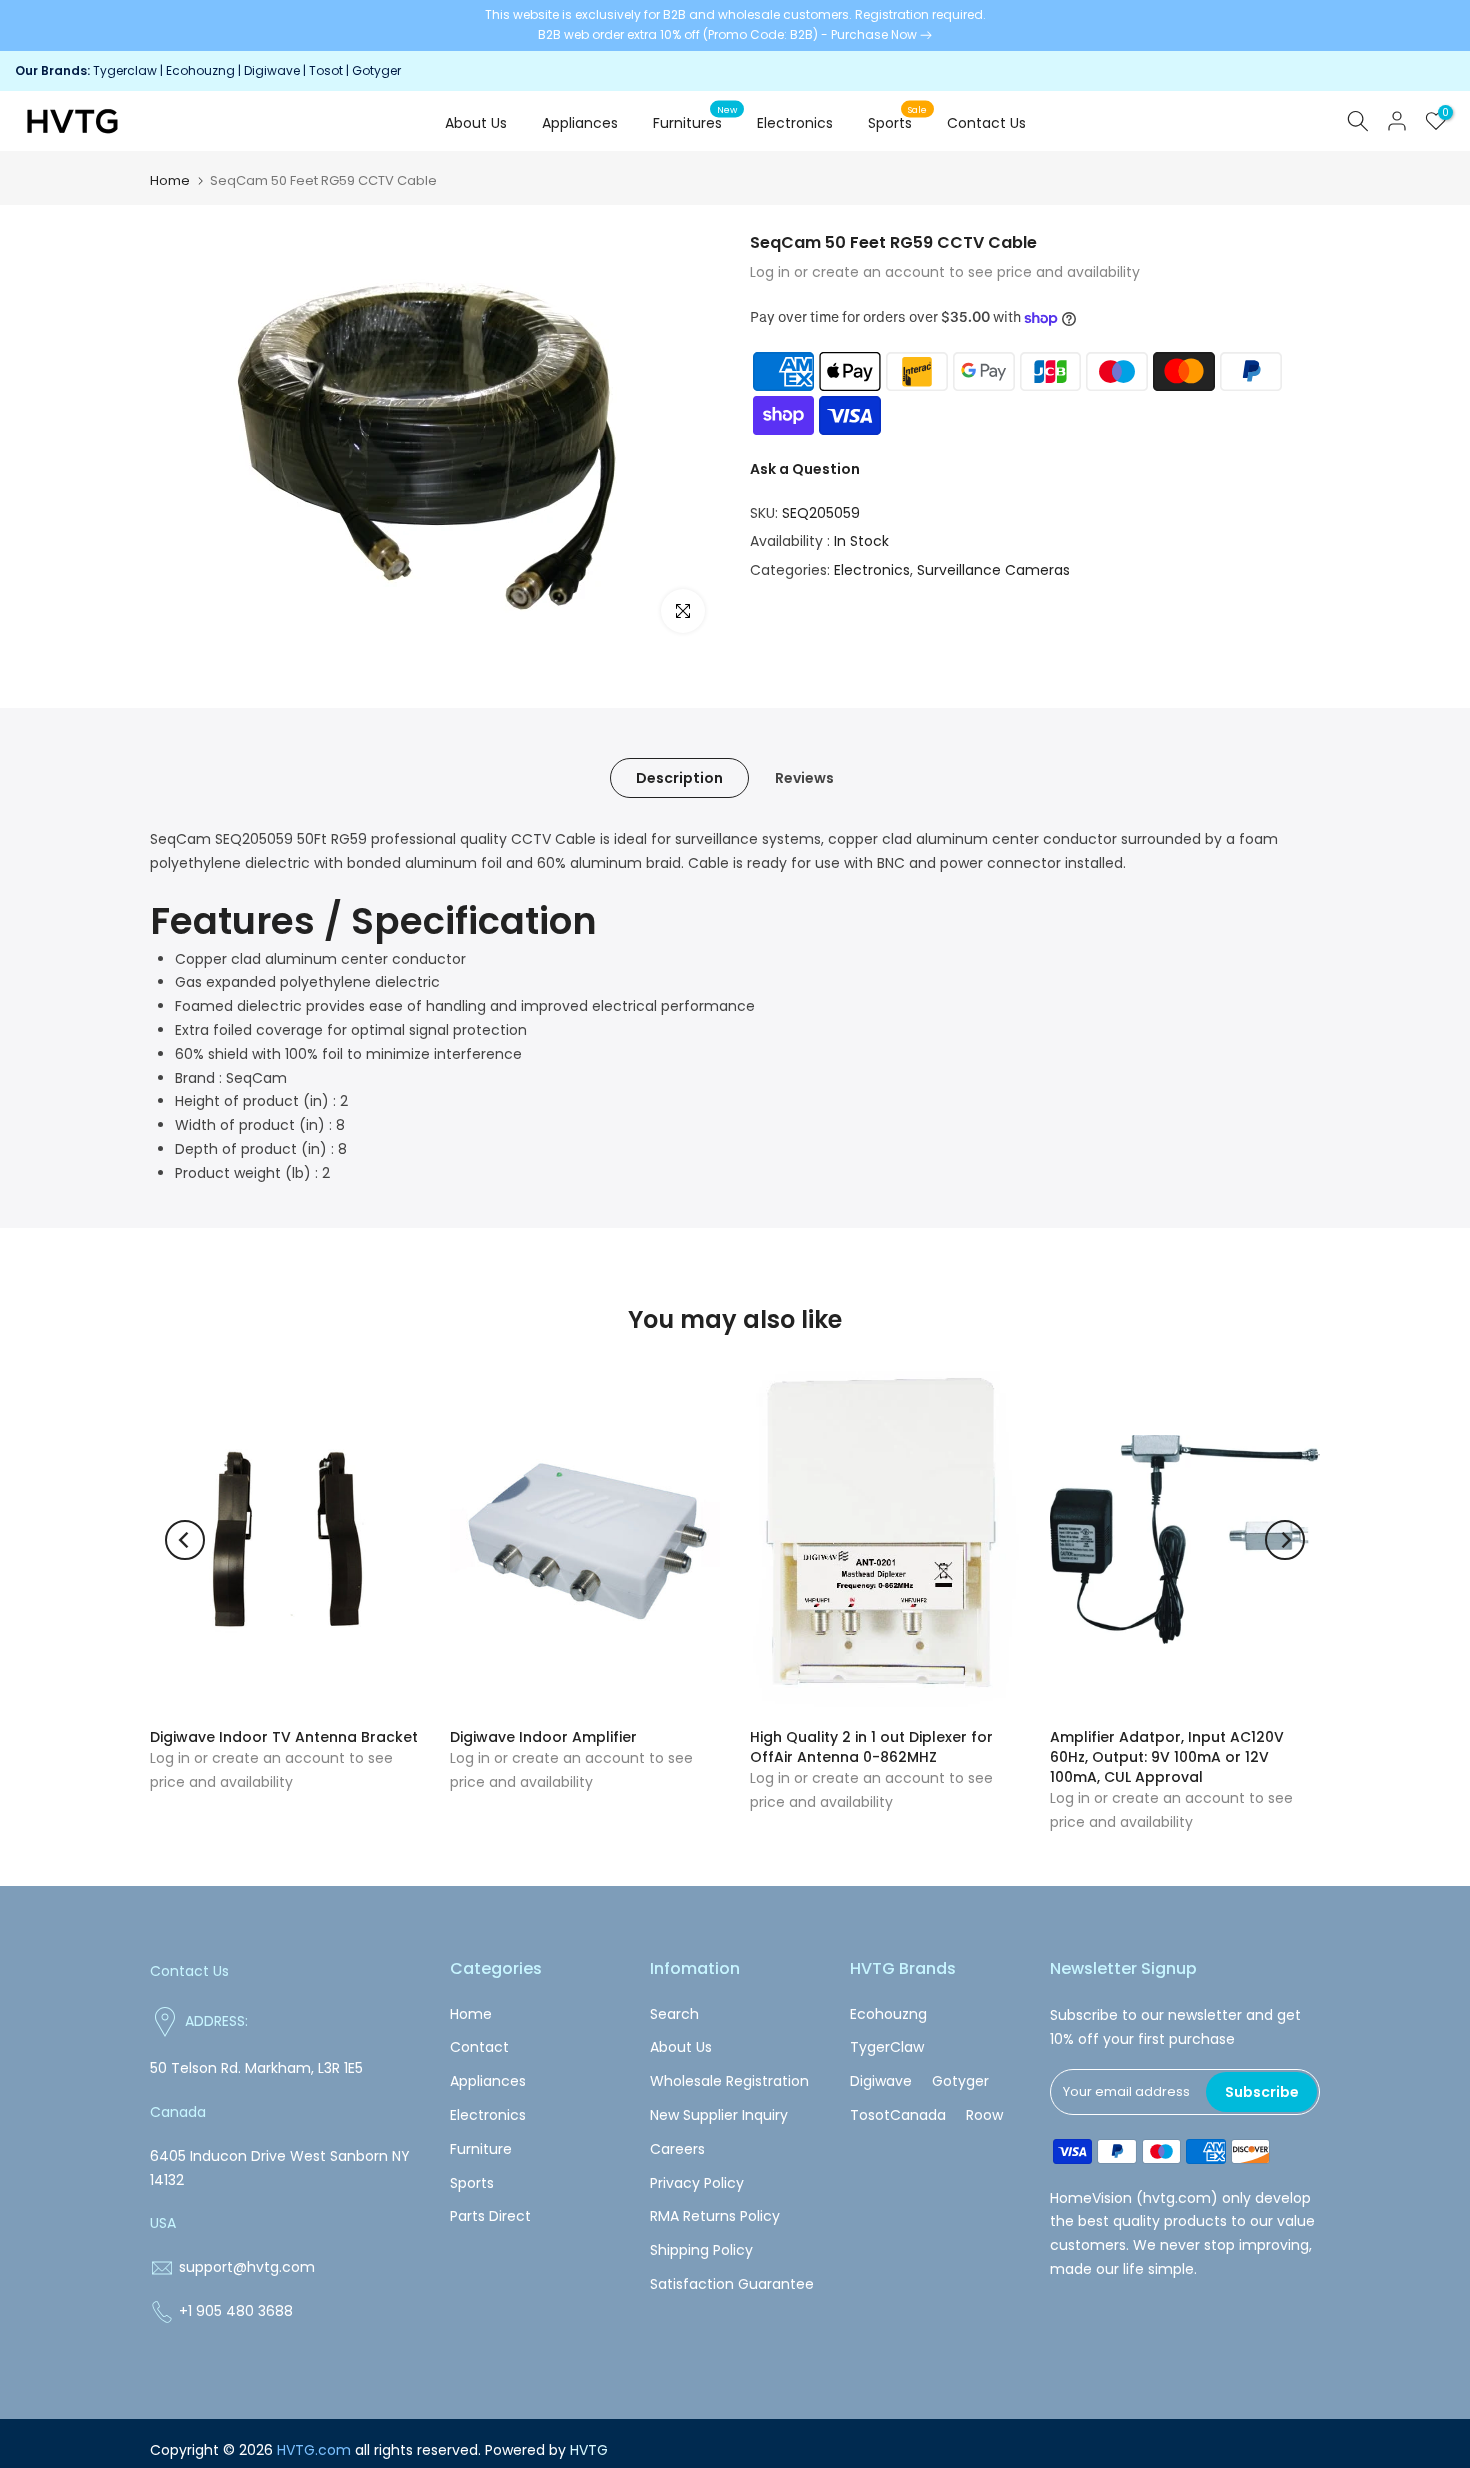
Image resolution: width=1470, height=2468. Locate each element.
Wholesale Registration (729, 2081)
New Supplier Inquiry (719, 2115)
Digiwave (272, 70)
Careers (677, 2149)
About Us (476, 123)
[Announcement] (735, 25)
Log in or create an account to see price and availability (945, 272)
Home (170, 180)
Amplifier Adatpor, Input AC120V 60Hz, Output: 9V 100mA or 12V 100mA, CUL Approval (1167, 1757)
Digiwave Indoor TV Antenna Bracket (284, 1737)
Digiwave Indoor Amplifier (543, 1737)
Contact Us (986, 123)
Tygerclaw (126, 70)
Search (674, 2014)
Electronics (795, 123)
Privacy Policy (697, 2183)
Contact (479, 2047)
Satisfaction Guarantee (732, 2284)
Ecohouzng (200, 70)
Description (679, 778)
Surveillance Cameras (993, 570)
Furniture (481, 2149)
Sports (898, 122)
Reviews (804, 778)
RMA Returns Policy (715, 2216)
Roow (984, 2115)
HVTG (589, 2450)
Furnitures (695, 122)
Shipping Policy (701, 2250)
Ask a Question (805, 469)
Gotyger (376, 70)
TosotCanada (898, 2115)
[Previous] (185, 1540)
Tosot (326, 70)
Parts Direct (490, 2216)
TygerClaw (887, 2047)
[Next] (1285, 1540)
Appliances (580, 123)
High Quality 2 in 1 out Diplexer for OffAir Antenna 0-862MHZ (871, 1747)
